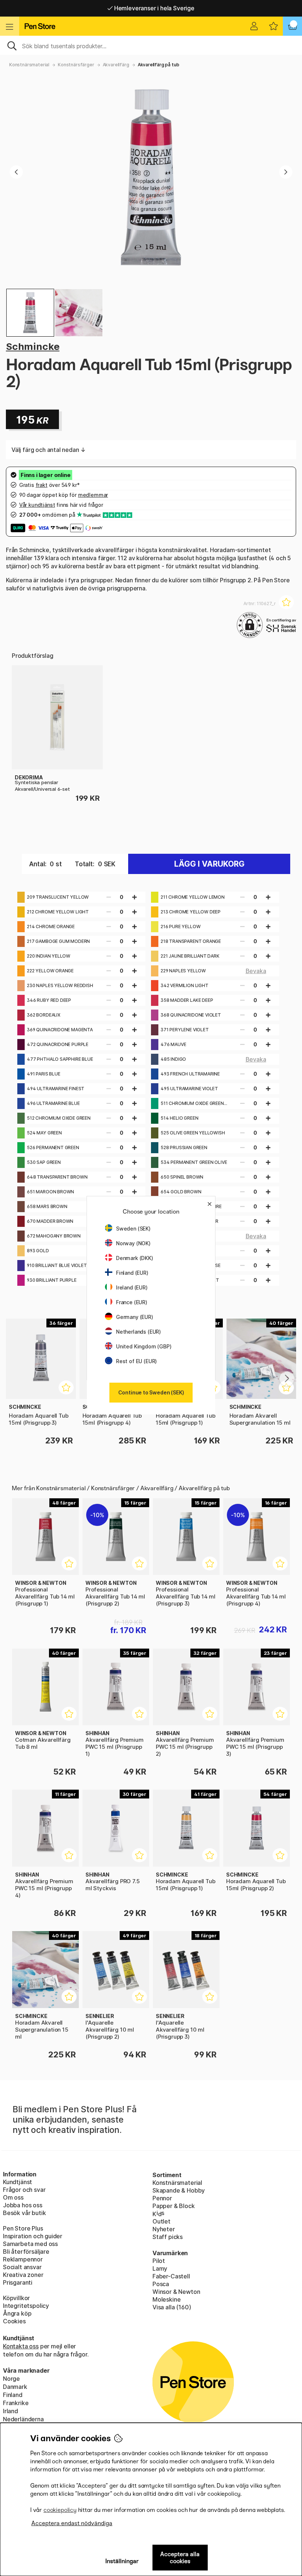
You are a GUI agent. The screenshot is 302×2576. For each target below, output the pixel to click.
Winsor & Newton (176, 2292)
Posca (161, 2284)
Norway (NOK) (133, 1243)
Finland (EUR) (132, 1273)
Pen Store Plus (23, 2228)
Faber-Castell (171, 2276)
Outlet (161, 2221)
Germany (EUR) (135, 1317)
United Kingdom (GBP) (144, 1346)
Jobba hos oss (23, 2205)
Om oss (13, 2197)
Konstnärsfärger (76, 65)
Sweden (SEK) (133, 1229)
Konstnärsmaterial (29, 65)
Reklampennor (23, 2259)
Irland (10, 2411)
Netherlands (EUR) (138, 1332)
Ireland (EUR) (132, 1287)
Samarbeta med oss (30, 2244)
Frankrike (16, 2403)
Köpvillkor (16, 2298)
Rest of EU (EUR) (136, 1361)
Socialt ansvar (22, 2267)
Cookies (14, 2321)
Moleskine (166, 2299)
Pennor (162, 2198)
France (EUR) (132, 1302)
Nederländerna (23, 2419)
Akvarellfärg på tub (159, 65)
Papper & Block (174, 2206)
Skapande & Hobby (179, 2190)
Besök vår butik (24, 2213)
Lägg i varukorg (209, 864)
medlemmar (93, 495)
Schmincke (33, 346)
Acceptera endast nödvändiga (72, 2523)
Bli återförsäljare (26, 2252)
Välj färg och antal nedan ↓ (49, 450)
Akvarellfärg (116, 65)
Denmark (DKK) (135, 1258)
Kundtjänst (17, 2182)
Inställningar (122, 2561)
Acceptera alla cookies (180, 2558)
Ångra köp (17, 2313)
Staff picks (168, 2237)
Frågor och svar (24, 2190)
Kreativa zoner (23, 2275)
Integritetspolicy (26, 2306)
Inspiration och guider (33, 2236)
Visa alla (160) (172, 2307)
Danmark (15, 2387)
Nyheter (164, 2229)
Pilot (159, 2261)
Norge (11, 2379)
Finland (13, 2395)
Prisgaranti (18, 2282)
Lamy (160, 2268)
